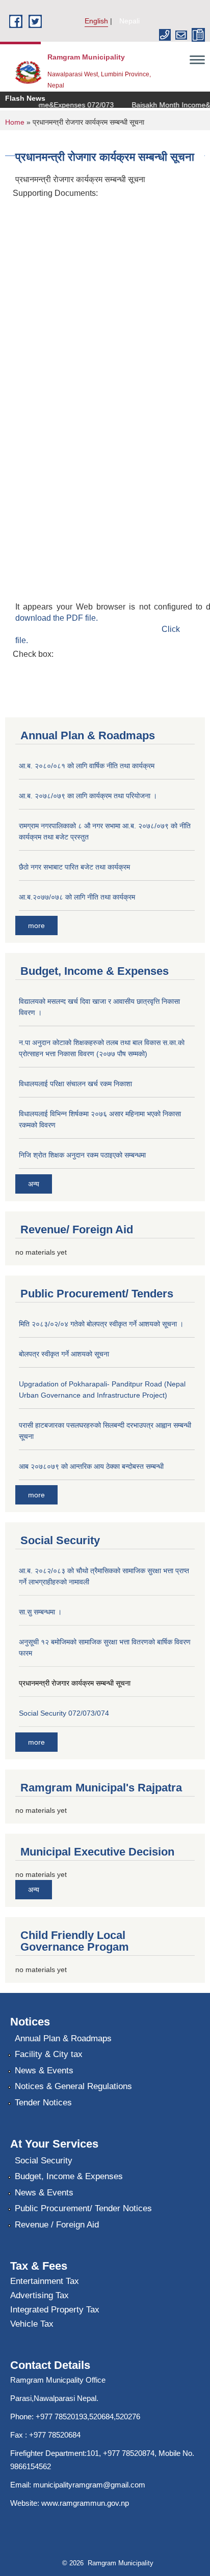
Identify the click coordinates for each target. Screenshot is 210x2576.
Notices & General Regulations (73, 2086)
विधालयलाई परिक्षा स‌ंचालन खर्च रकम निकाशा (75, 1084)
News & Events (44, 2071)
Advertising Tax (40, 2295)
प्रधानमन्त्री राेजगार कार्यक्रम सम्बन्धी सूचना (75, 1683)
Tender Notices (43, 2103)
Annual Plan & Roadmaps (63, 2038)
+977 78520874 (129, 2453)
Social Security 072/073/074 (64, 1713)
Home (15, 122)
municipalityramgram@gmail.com (89, 2485)
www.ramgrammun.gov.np (86, 2503)
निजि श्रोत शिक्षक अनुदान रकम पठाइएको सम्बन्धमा (82, 1155)
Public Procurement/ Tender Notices (83, 2208)
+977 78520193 (61, 2416)
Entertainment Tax (45, 2281)
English (96, 21)
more (36, 925)
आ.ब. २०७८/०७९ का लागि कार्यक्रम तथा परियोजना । (88, 796)
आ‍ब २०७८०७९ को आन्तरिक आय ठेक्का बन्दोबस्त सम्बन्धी (91, 1466)
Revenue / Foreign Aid (57, 2225)
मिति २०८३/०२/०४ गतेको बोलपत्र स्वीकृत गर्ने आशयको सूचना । (101, 1324)
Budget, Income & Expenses (69, 2176)
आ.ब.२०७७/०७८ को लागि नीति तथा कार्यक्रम (77, 897)
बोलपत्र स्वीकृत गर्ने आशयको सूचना (64, 1354)
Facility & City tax (49, 2054)
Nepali (129, 21)
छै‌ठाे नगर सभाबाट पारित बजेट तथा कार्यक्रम (74, 867)
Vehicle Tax (32, 2324)
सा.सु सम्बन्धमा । (40, 1612)
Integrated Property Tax (55, 2310)
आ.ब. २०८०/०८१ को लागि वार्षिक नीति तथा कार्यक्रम (87, 766)
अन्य (34, 1184)
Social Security (44, 2161)
